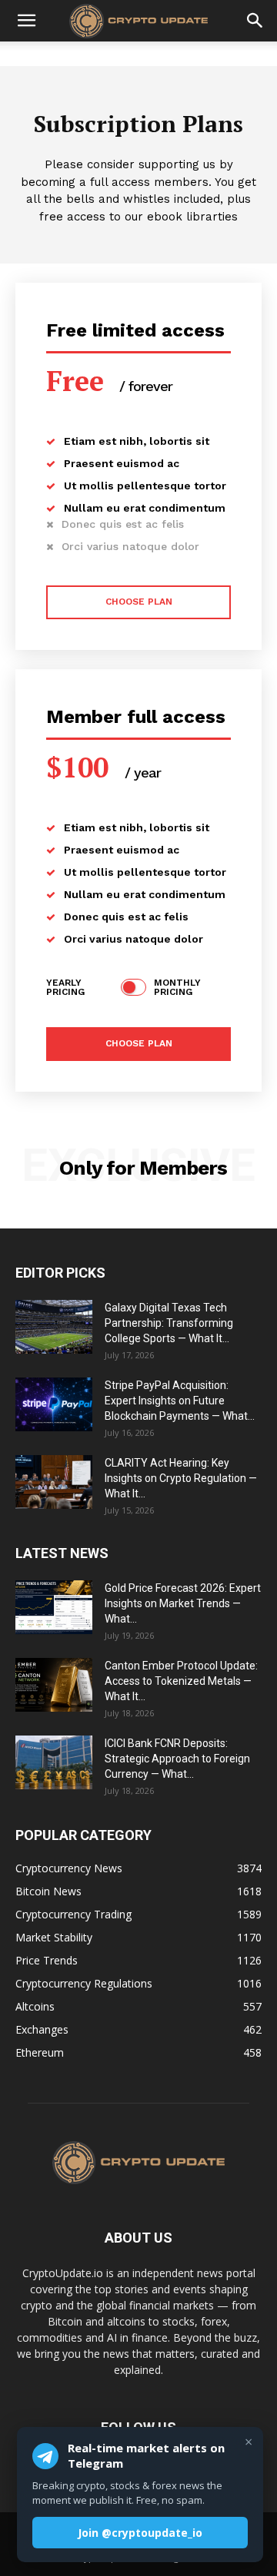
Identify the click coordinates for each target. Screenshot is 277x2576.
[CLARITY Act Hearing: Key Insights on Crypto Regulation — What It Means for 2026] (54, 1482)
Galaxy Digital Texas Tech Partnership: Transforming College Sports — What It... (169, 1323)
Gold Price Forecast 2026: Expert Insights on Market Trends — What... (183, 1603)
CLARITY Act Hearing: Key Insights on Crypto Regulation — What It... (181, 1478)
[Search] (255, 21)
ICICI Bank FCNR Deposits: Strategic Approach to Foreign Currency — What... (177, 1759)
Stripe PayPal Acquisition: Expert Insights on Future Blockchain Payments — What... (180, 1401)
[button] (26, 21)
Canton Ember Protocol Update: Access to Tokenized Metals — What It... (181, 1681)
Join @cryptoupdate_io (140, 2533)
